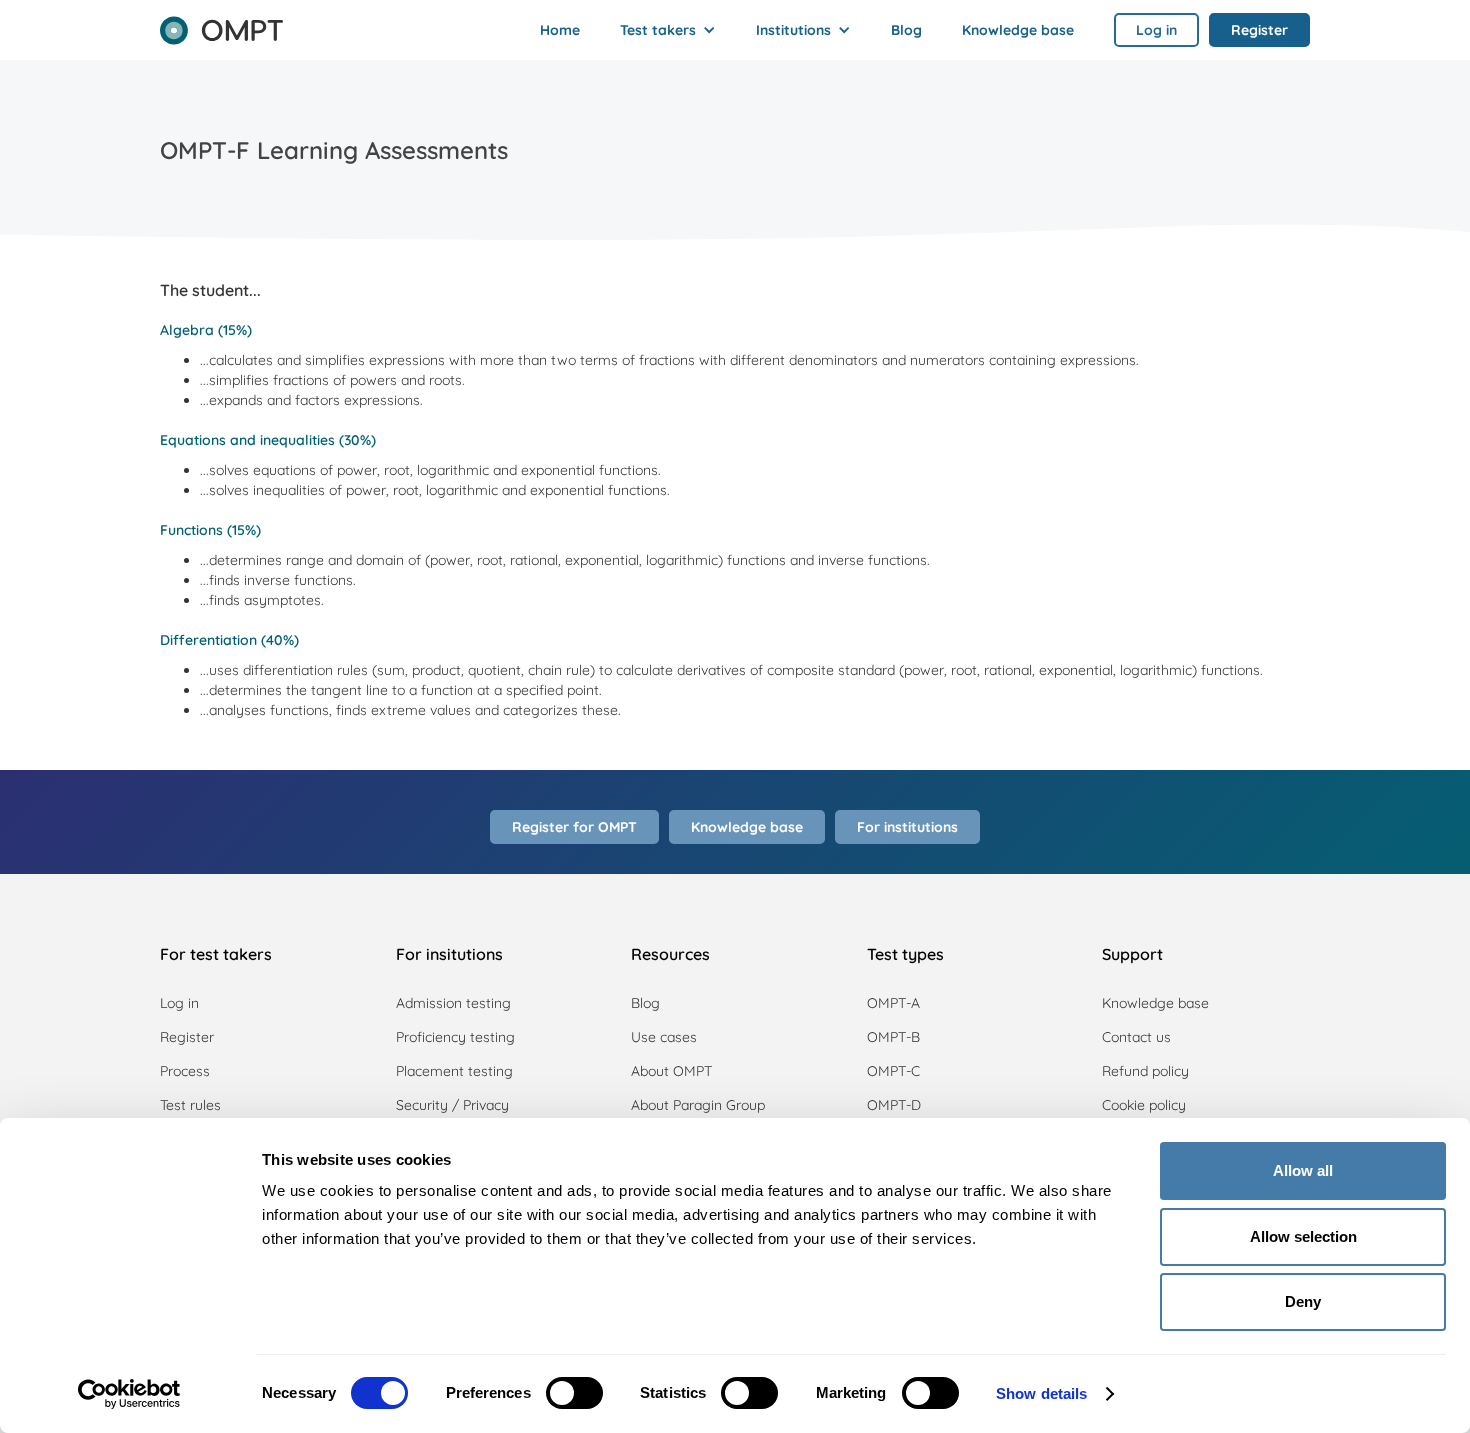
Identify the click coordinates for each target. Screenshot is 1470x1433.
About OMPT (671, 1071)
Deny (1303, 1301)
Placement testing (454, 1071)
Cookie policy (1144, 1105)
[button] (668, 30)
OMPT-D (894, 1105)
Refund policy (1145, 1071)
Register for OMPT (574, 827)
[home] (221, 24)
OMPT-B (893, 1037)
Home (560, 30)
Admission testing (453, 1003)
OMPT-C (893, 1071)
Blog (906, 30)
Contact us (1136, 1037)
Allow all (1303, 1170)
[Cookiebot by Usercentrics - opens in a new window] (129, 1394)
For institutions (907, 827)
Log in (179, 1003)
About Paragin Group (698, 1105)
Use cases (664, 1037)
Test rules (190, 1105)
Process (185, 1071)
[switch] (574, 1393)
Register (187, 1037)
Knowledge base (1018, 30)
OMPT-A (893, 1003)
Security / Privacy (452, 1105)
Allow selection (1303, 1236)
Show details (1041, 1393)
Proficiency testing (455, 1037)
